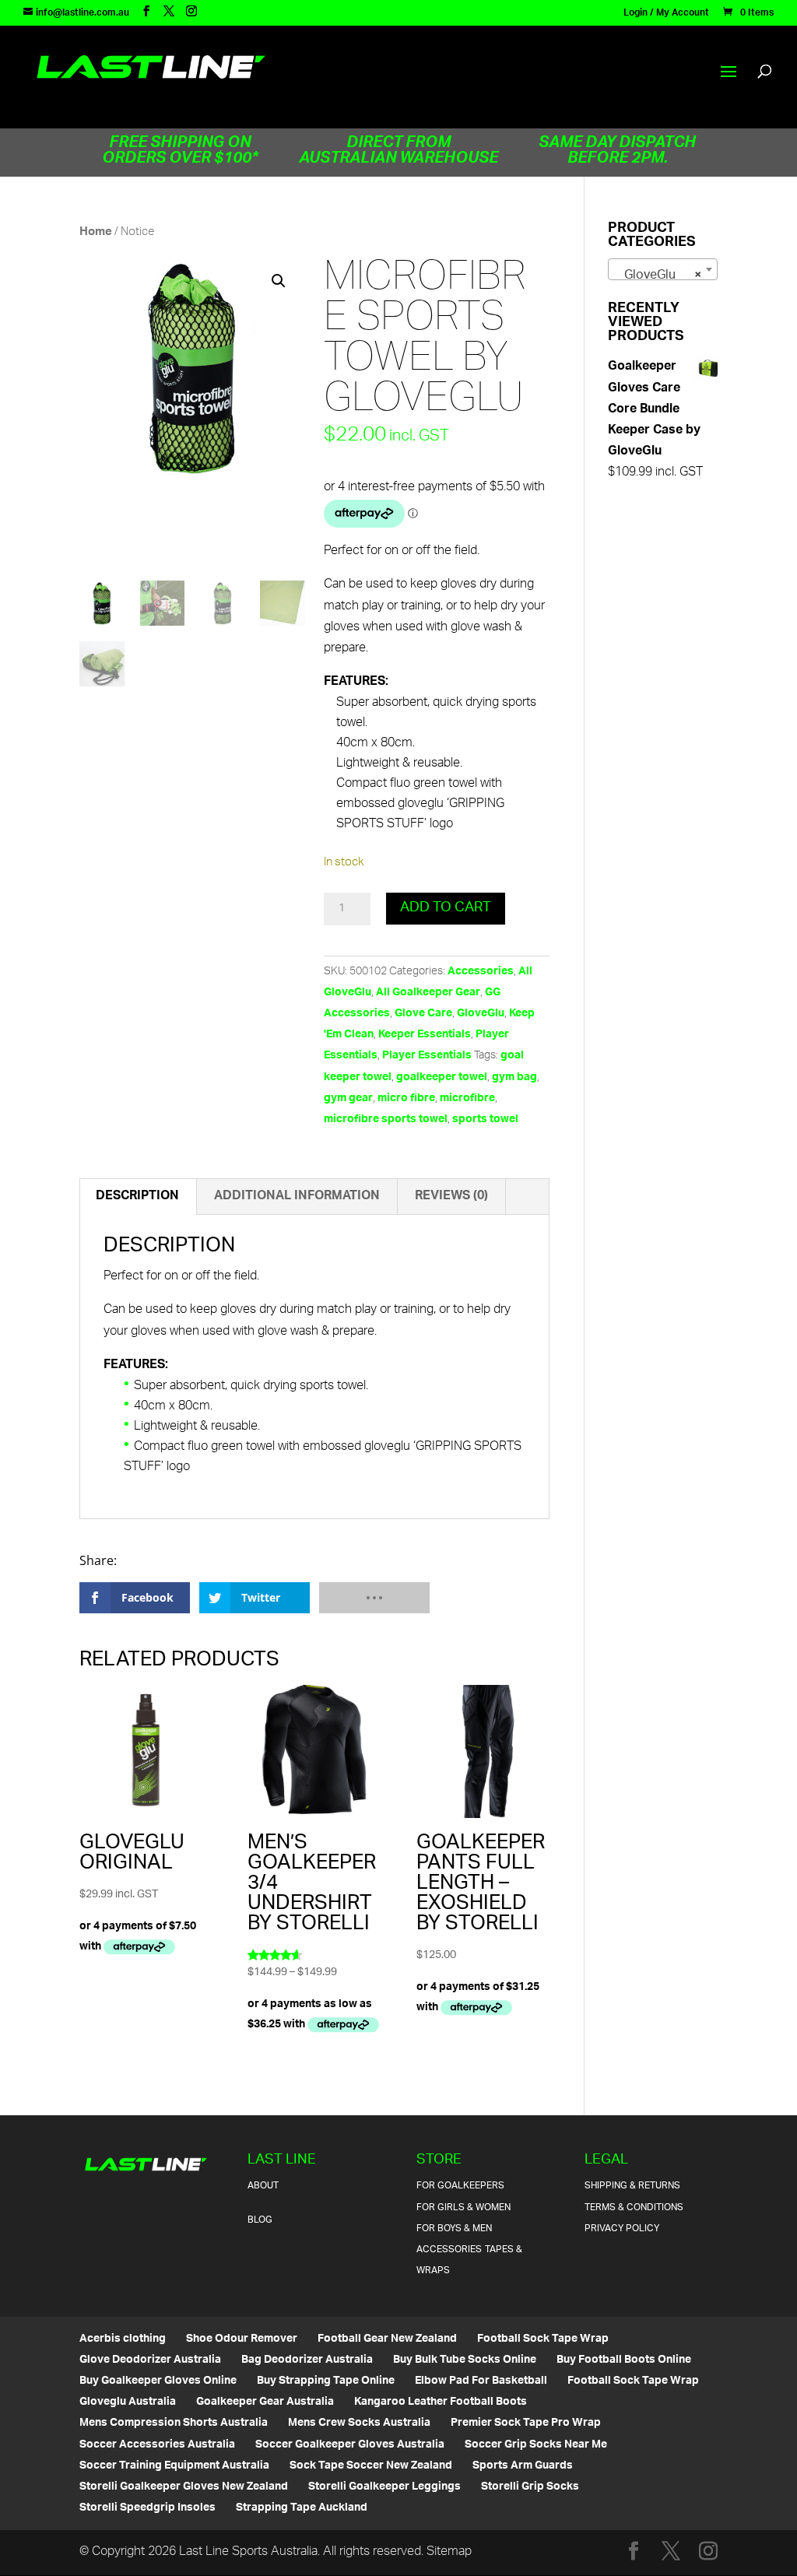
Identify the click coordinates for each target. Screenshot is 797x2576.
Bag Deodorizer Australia (307, 2360)
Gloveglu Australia (128, 2402)
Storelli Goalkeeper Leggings (384, 2487)
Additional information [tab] (297, 1197)
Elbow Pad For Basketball (481, 2381)
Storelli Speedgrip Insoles (147, 2508)
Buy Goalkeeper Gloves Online (158, 2381)
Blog (260, 2220)
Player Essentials (427, 1056)
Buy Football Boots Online (624, 2360)
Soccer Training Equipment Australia (174, 2466)
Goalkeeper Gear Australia (265, 2402)
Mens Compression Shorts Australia (174, 2423)
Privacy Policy (622, 2229)
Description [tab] (137, 1197)
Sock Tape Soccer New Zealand (371, 2466)
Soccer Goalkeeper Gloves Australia (350, 2445)
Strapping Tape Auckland (302, 2508)
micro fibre (406, 1098)
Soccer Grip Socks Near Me (536, 2445)
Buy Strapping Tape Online (326, 2381)
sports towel (485, 1120)
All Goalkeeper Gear (428, 993)
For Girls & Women (463, 2207)
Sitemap (449, 2552)
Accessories (481, 972)
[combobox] (663, 269)
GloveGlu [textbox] (658, 276)
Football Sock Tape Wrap (543, 2339)
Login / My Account (666, 16)
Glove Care (423, 1014)
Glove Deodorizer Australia (150, 2360)
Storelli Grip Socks (530, 2487)
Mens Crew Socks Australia (359, 2423)
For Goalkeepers (460, 2186)
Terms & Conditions (634, 2207)
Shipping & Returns (632, 2186)
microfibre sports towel (386, 1120)
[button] (279, 281)
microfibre (467, 1098)
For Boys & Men (454, 2229)
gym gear (348, 1098)
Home (96, 232)
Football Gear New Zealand (387, 2339)
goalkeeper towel (442, 1077)
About (263, 2186)
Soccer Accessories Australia (157, 2445)
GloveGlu (481, 1014)
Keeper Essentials (425, 1035)
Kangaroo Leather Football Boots (441, 2402)
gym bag (514, 1077)
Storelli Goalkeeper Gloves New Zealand (184, 2487)
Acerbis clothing (123, 2339)
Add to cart (446, 908)
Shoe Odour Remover (242, 2339)
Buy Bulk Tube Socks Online (465, 2360)
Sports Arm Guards (523, 2466)
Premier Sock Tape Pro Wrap (526, 2423)
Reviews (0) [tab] (451, 1197)
